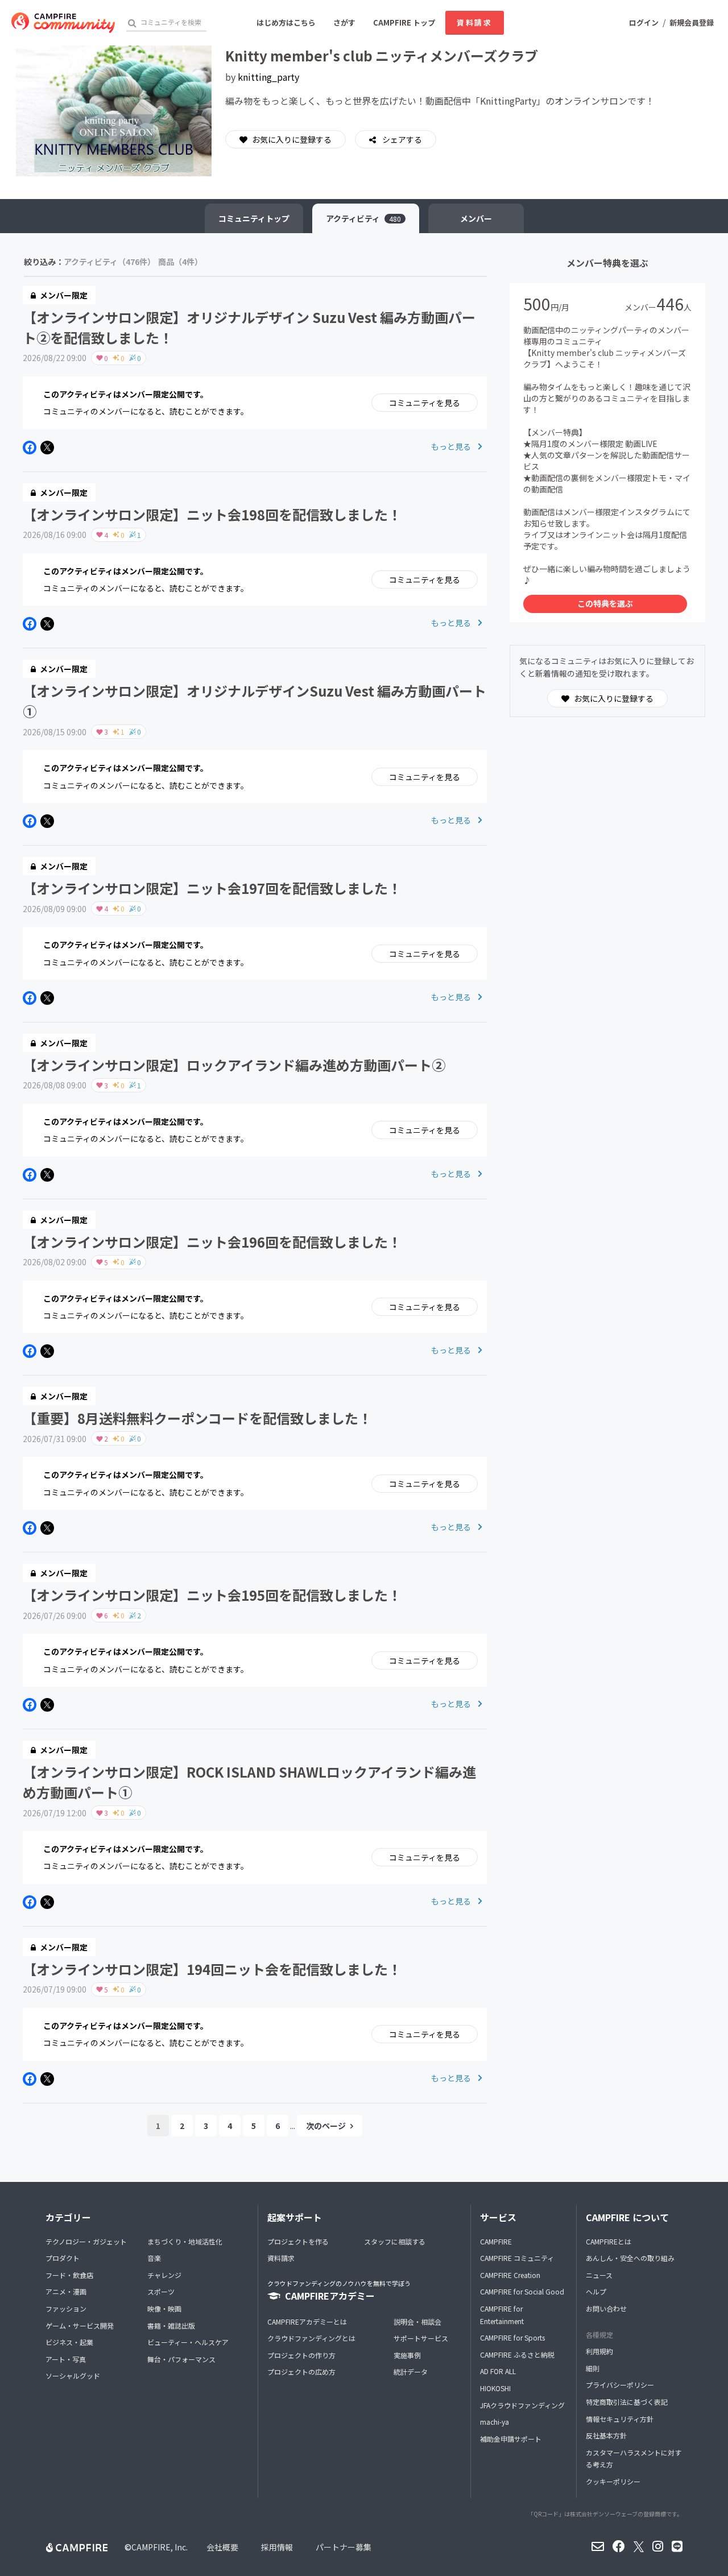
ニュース (599, 2275)
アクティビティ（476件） (109, 262)
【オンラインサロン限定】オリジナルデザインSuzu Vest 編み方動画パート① (255, 701)
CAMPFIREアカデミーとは (307, 2322)
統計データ (411, 2372)
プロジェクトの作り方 (301, 2355)
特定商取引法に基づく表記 (627, 2402)
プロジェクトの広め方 (301, 2372)
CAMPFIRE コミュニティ (517, 2258)
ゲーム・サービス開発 (80, 2326)
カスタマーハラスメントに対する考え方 (634, 2459)
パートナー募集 (344, 2547)
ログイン (644, 22)
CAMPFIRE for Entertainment (502, 2315)
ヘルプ (596, 2291)
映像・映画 (164, 2308)
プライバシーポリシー (620, 2385)
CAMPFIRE (496, 2241)
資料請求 (474, 22)
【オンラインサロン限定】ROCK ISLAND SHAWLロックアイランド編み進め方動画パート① (249, 1782)
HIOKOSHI (495, 2388)
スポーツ (161, 2291)
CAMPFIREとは (609, 2241)
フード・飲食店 (69, 2275)
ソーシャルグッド (73, 2376)
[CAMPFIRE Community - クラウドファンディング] (63, 23)
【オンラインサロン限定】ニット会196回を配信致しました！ (212, 1242)
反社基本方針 (606, 2435)
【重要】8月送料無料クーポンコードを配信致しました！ (197, 1418)
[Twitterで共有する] (47, 448)
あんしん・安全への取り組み (630, 2258)
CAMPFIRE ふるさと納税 (517, 2355)
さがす (344, 22)
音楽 (154, 2258)
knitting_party (268, 77)
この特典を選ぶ (605, 603)
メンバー (476, 218)
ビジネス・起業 (69, 2342)
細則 (593, 2368)
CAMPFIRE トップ (404, 22)
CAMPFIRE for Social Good (522, 2291)
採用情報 (277, 2547)
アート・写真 (66, 2359)
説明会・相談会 (417, 2322)
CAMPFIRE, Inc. (160, 2547)
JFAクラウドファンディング (522, 2405)
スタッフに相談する (395, 2241)
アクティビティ (363, 218)
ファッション (66, 2308)
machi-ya (495, 2422)
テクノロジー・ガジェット (86, 2241)
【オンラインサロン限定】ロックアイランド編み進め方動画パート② (234, 1065)
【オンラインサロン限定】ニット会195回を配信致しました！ (212, 1595)
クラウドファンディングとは (311, 2338)
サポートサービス (421, 2338)
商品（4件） (180, 262)
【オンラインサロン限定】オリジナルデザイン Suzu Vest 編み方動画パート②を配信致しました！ (249, 327)
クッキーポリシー (613, 2481)
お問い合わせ (606, 2308)
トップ (254, 218)
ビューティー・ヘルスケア (188, 2342)
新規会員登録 (692, 22)
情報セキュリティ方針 (620, 2419)
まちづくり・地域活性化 (185, 2241)
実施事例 (407, 2355)
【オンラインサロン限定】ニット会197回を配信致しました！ (212, 888)
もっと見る (452, 446)
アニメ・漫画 (66, 2291)
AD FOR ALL (498, 2371)
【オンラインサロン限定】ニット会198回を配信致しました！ (212, 514)
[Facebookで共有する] (30, 448)
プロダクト (63, 2258)
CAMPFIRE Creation (510, 2275)
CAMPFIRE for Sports (512, 2337)
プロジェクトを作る (298, 2241)
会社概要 (222, 2547)
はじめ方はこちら (286, 22)
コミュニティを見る (425, 403)
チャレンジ (164, 2275)
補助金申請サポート (511, 2439)
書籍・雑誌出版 (171, 2326)
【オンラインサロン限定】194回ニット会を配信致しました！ (212, 1969)
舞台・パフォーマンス (181, 2359)
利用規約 (599, 2351)
